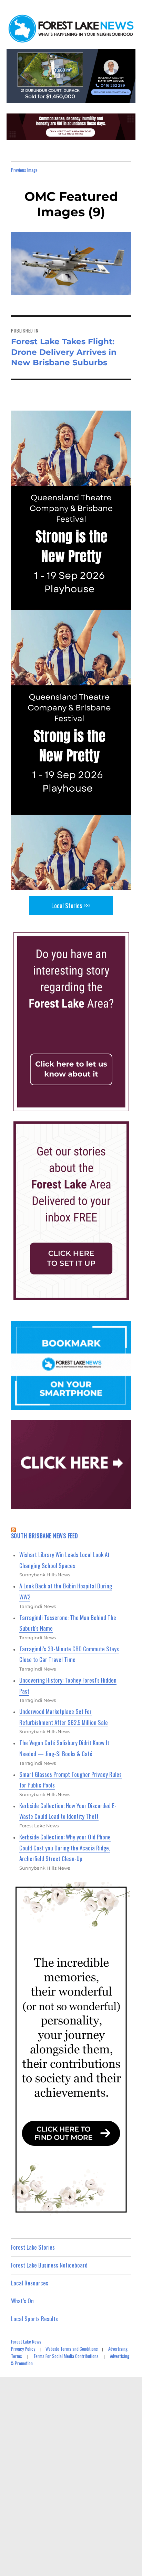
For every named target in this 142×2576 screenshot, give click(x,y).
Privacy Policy (23, 2349)
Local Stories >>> (71, 905)
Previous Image (24, 170)
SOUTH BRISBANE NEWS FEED (45, 1536)
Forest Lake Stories (33, 2247)
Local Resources (30, 2283)
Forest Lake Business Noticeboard (49, 2265)
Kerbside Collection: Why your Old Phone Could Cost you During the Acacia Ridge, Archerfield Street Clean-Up (65, 1848)
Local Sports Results (34, 2319)
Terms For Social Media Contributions (66, 2356)
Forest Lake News (26, 2341)
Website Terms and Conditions (72, 2349)
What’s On (22, 2301)
